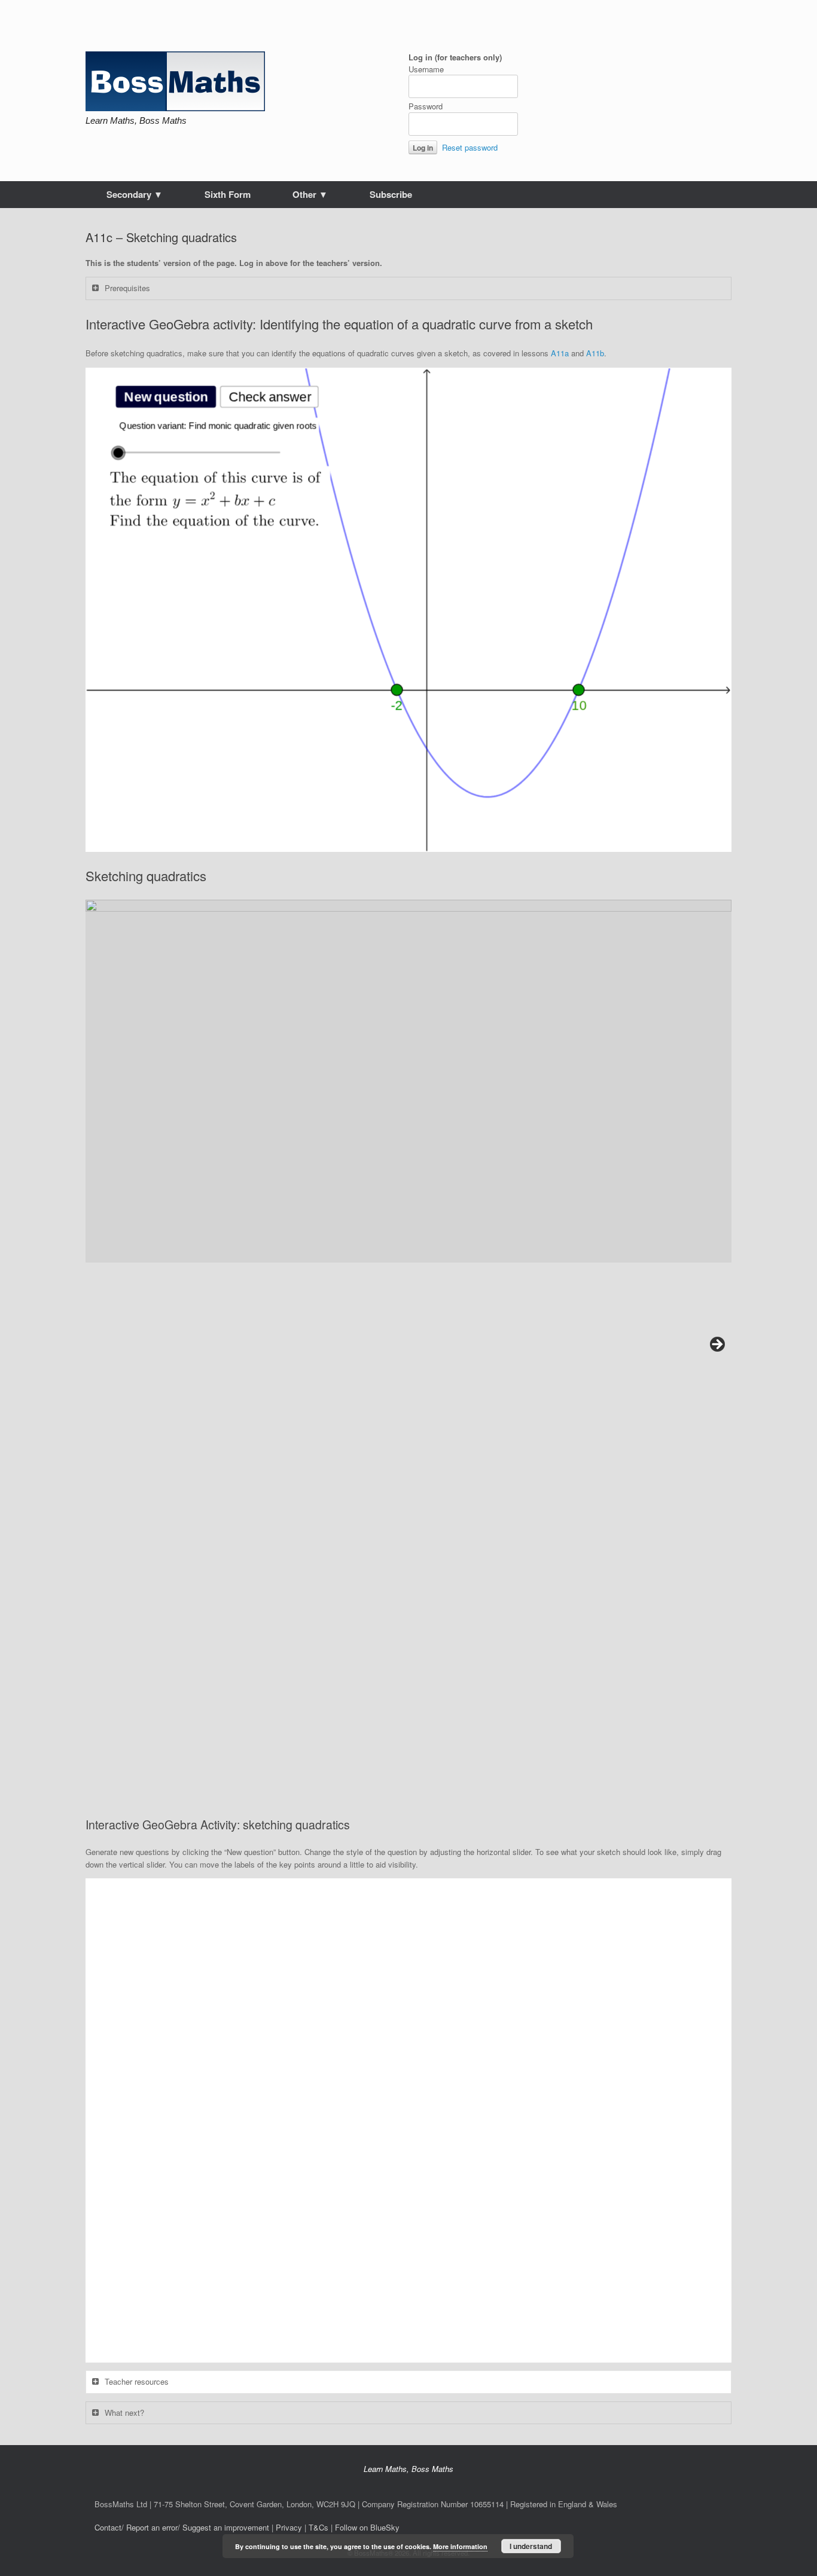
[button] (408, 1081)
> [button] (717, 1345)
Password (426, 106)
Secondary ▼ (135, 194)
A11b (595, 353)
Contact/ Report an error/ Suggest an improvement (182, 2527)
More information (460, 2546)
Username (426, 69)
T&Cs (318, 2527)
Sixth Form (228, 194)
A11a (560, 353)
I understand (531, 2546)
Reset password (470, 147)
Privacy (289, 2527)
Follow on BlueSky (367, 2527)
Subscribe (391, 194)
